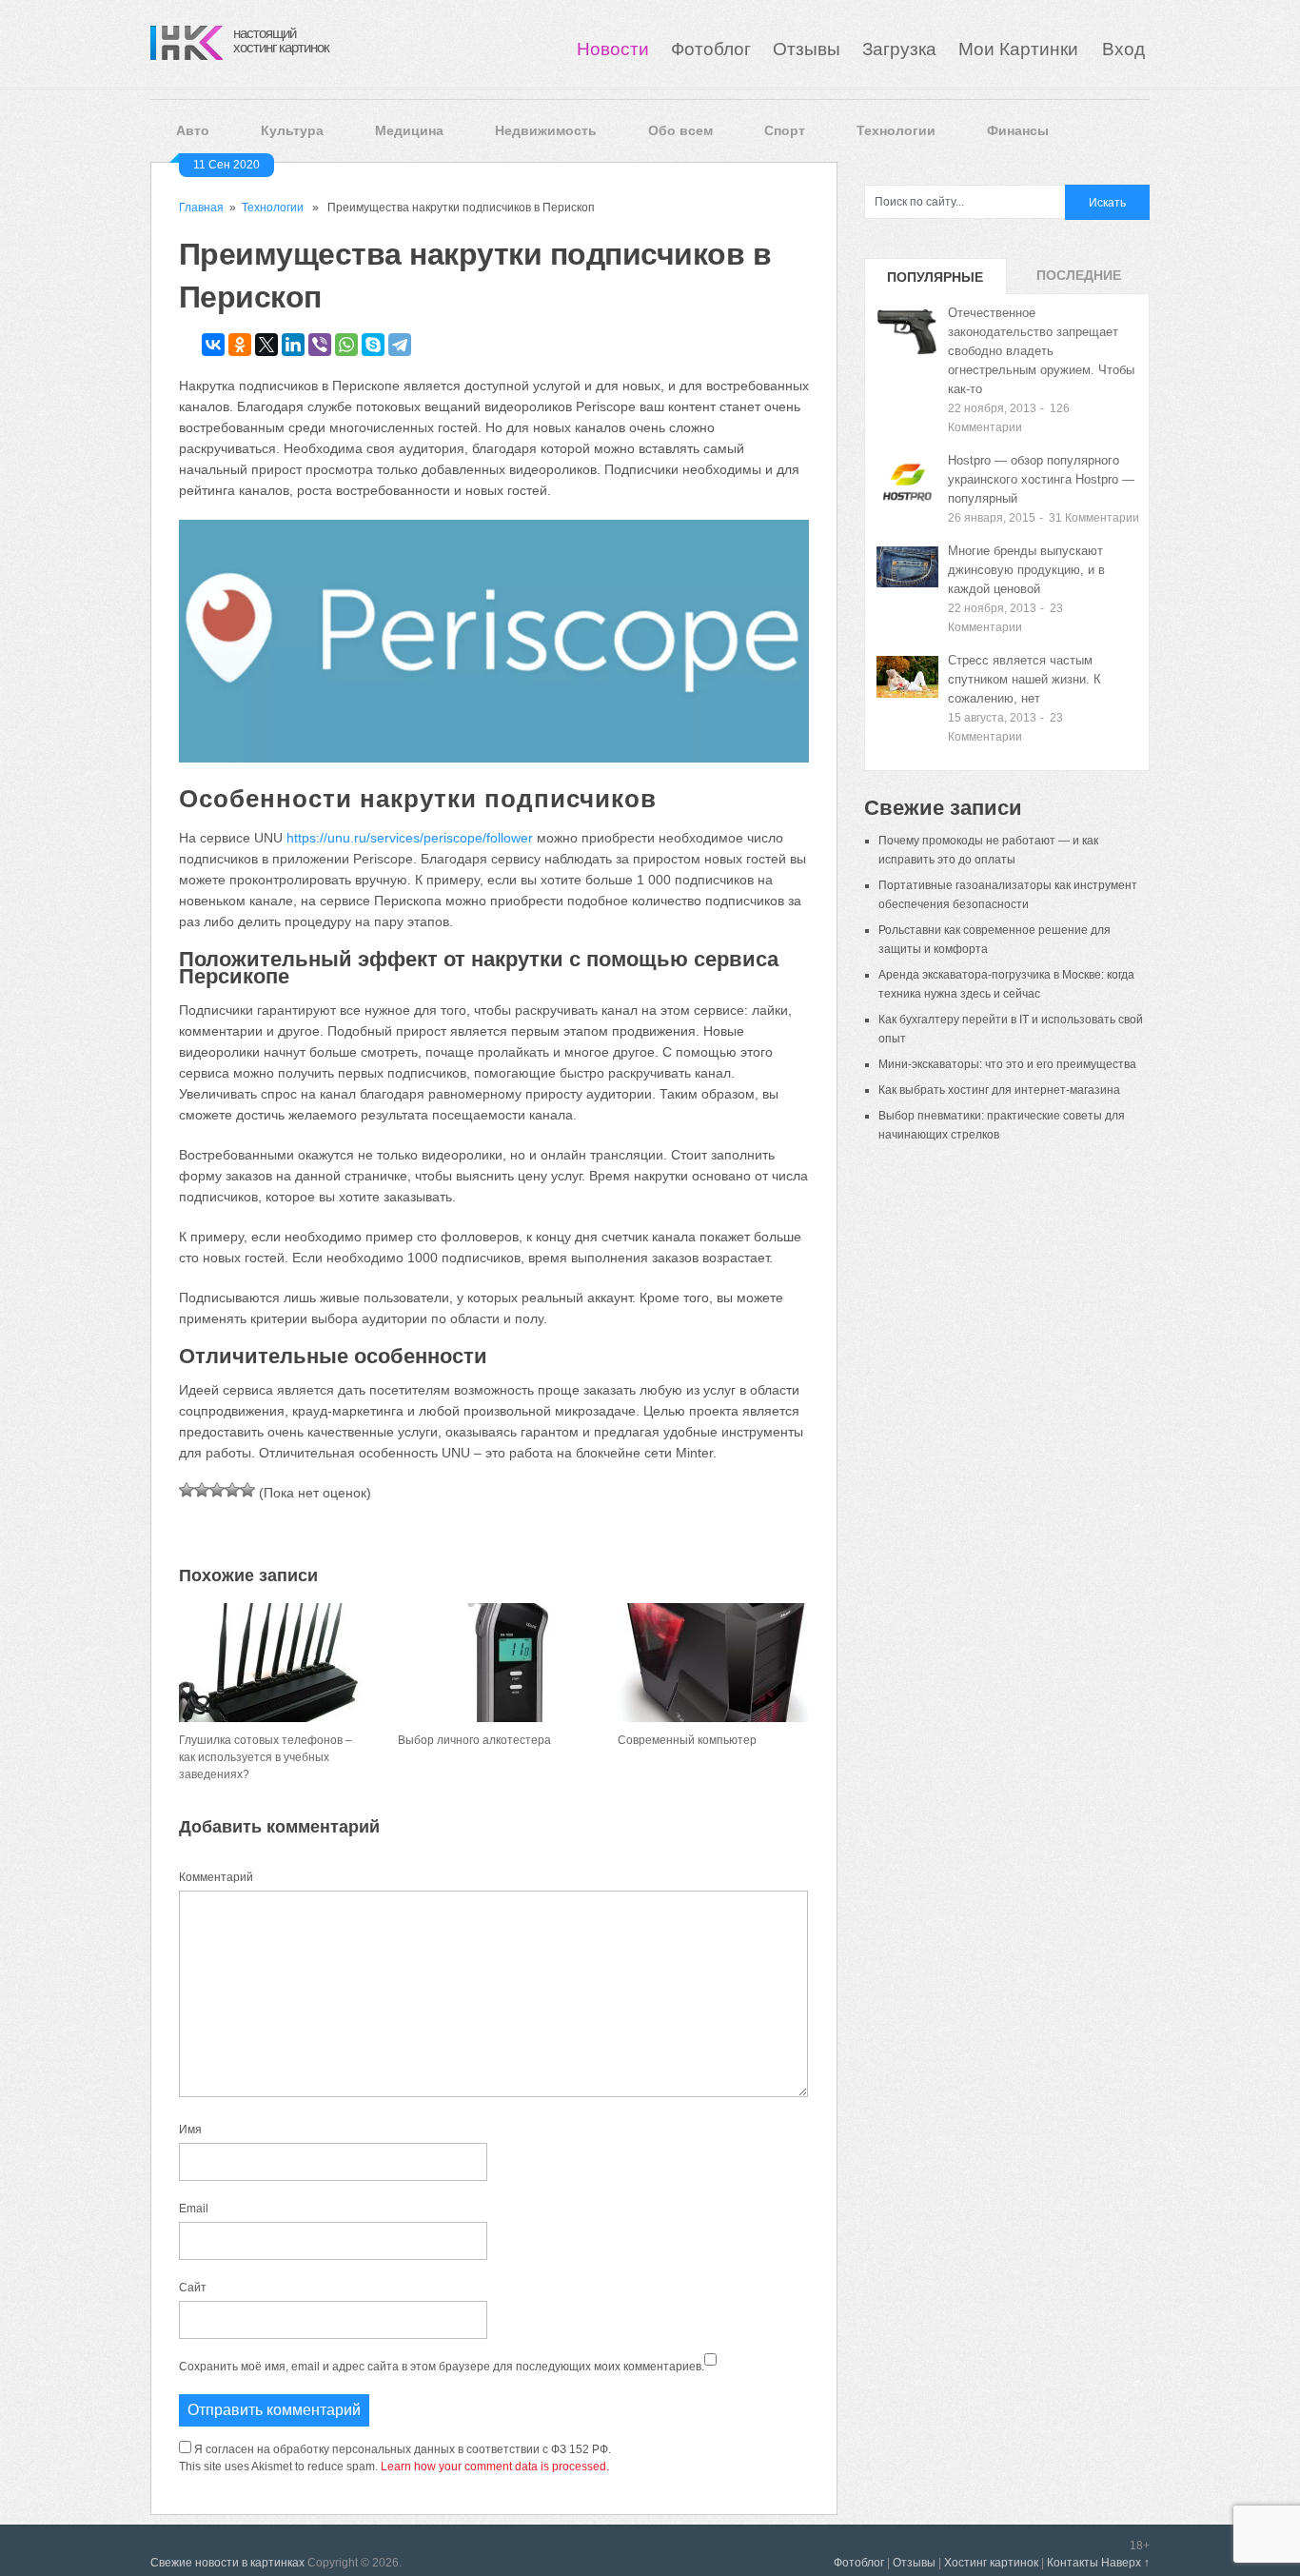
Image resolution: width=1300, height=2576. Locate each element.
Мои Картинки (1021, 49)
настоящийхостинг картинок (281, 40)
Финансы (1018, 130)
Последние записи (1079, 281)
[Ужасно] (187, 1490)
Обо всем (680, 130)
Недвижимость (546, 130)
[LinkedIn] (293, 345)
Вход (1123, 49)
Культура (292, 130)
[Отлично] (247, 1490)
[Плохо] (202, 1490)
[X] (266, 345)
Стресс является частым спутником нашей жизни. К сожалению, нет (1024, 679)
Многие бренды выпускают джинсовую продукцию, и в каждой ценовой (1026, 570)
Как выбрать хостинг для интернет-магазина (999, 1090)
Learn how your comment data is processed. (495, 2467)
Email (194, 2209)
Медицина (409, 130)
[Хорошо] (232, 1490)
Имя (190, 2130)
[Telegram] (400, 345)
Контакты (1073, 2563)
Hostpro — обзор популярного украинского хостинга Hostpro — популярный (1041, 479)
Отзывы (807, 49)
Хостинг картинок (991, 2563)
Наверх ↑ (1125, 2563)
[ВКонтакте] (213, 345)
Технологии (896, 130)
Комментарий (216, 1877)
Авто (193, 130)
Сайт (193, 2288)
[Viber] (320, 345)
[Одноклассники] (240, 345)
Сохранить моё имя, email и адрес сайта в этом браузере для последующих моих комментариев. (442, 2367)
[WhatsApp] (346, 345)
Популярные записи (935, 282)
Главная (201, 208)
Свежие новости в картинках (227, 2563)
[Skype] (373, 345)
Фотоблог (711, 49)
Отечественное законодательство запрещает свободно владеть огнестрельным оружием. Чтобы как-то (1041, 351)
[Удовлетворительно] (217, 1490)
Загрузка (899, 49)
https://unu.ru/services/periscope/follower (410, 838)
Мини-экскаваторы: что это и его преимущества (1007, 1064)
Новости (613, 49)
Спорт (785, 130)
